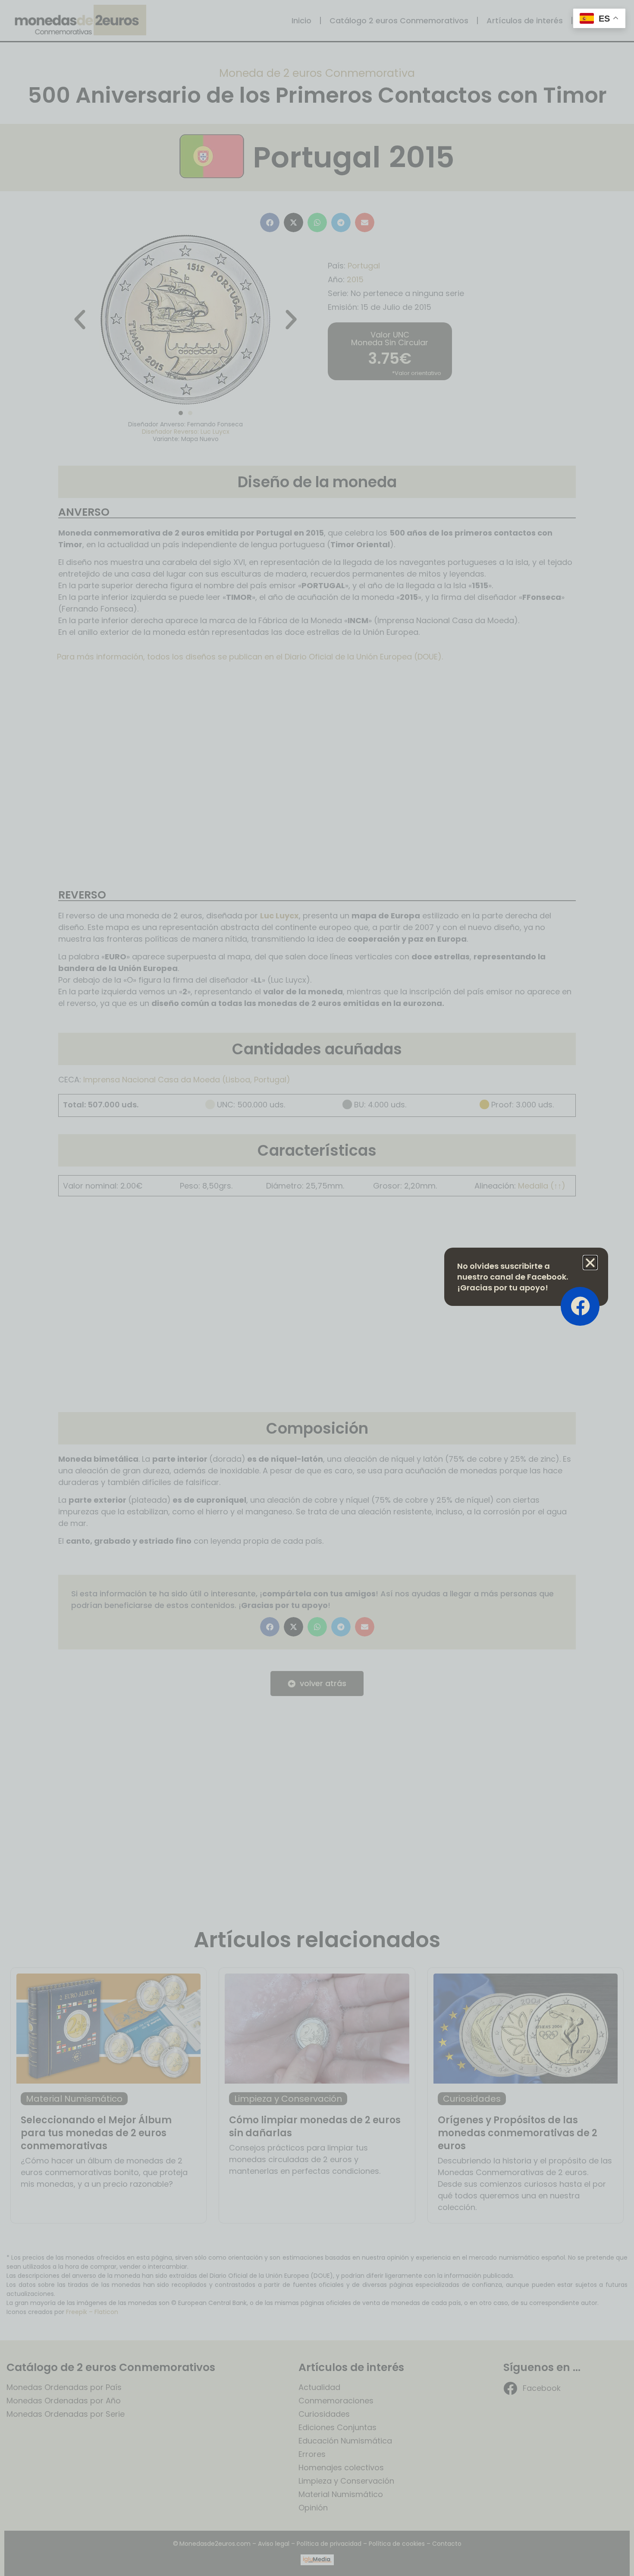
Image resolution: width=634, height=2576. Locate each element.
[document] (317, 1288)
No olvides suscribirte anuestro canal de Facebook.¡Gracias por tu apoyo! (513, 1277)
